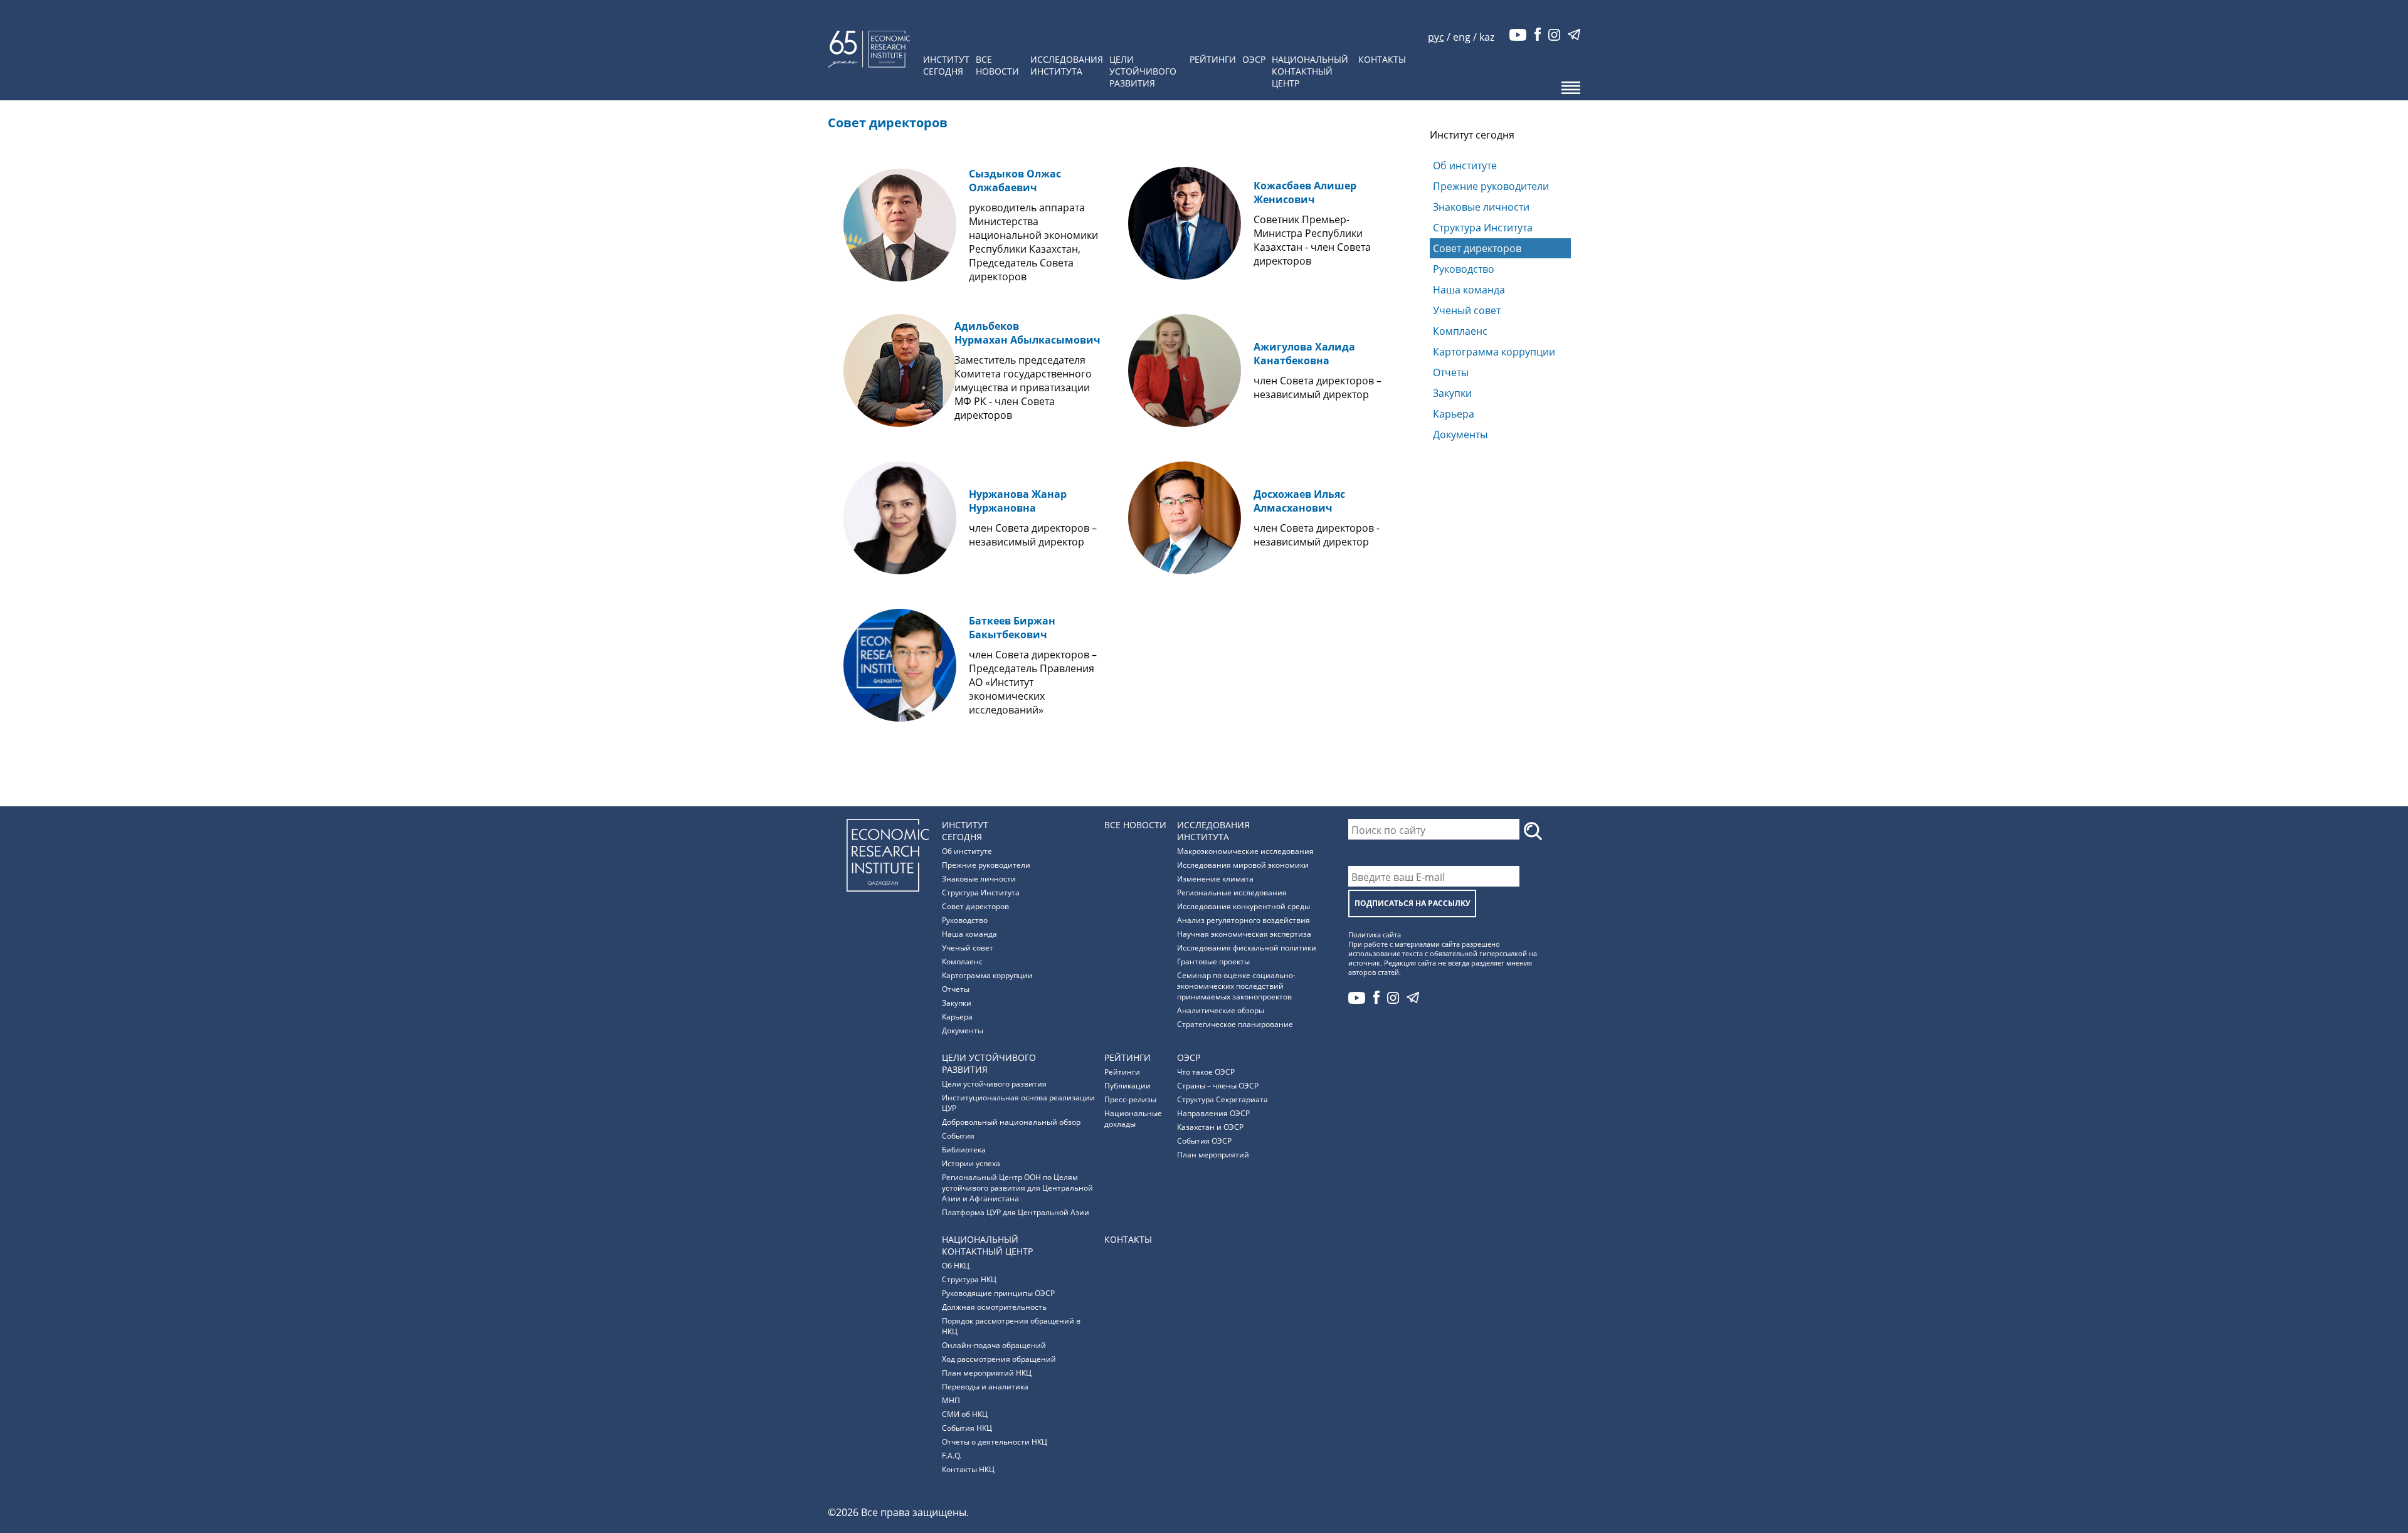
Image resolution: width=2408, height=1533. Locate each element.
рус (1436, 37)
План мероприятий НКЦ (987, 1373)
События (958, 1136)
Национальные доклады (1133, 1119)
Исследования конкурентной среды (1244, 906)
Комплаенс (1460, 331)
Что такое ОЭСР (1206, 1072)
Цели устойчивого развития (994, 1084)
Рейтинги (1213, 59)
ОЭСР (1254, 59)
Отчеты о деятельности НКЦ (995, 1442)
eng (1462, 37)
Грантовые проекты (1213, 961)
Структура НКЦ (969, 1279)
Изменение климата (1215, 879)
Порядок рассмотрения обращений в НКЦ (1011, 1326)
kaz (1487, 37)
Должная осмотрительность (994, 1307)
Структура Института (1483, 228)
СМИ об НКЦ (965, 1414)
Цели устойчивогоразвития (1143, 71)
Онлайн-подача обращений (994, 1345)
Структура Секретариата (1222, 1099)
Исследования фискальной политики (1247, 948)
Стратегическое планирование (1235, 1024)
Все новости (997, 65)
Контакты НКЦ (1309, 9)
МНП (951, 1400)
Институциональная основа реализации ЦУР (1018, 1103)
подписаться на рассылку (1413, 903)
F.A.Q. (952, 1456)
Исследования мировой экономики (1243, 865)
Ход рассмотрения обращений (999, 1359)
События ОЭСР (1204, 1141)
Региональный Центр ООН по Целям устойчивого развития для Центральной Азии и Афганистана (1017, 1188)
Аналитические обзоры (1221, 1010)
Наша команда (1469, 290)
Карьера (1454, 414)
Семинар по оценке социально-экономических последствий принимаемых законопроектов (1236, 986)
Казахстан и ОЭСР (1210, 1127)
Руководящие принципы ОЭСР (998, 1293)
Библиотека (964, 1150)
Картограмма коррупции (1494, 352)
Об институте (1465, 166)
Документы (1460, 435)
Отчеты (1451, 372)
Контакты (1382, 59)
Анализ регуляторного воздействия (1244, 920)
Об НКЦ (956, 1266)
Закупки (1452, 393)
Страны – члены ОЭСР (1218, 1086)
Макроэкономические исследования (1245, 851)
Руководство (1464, 269)
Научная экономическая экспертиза (1244, 934)
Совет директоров (1477, 248)
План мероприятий (1213, 1155)
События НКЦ (967, 1428)
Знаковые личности (1481, 207)
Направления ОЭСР (1213, 1113)
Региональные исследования (1232, 893)
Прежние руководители (1491, 186)
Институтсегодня (946, 65)
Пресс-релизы (1130, 1099)
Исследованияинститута (1067, 65)
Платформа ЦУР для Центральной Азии (1016, 1212)
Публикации (1127, 1086)
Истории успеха (971, 1163)
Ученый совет (1467, 310)
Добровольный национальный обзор (1011, 1122)
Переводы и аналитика (985, 1387)
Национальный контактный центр (1310, 71)
